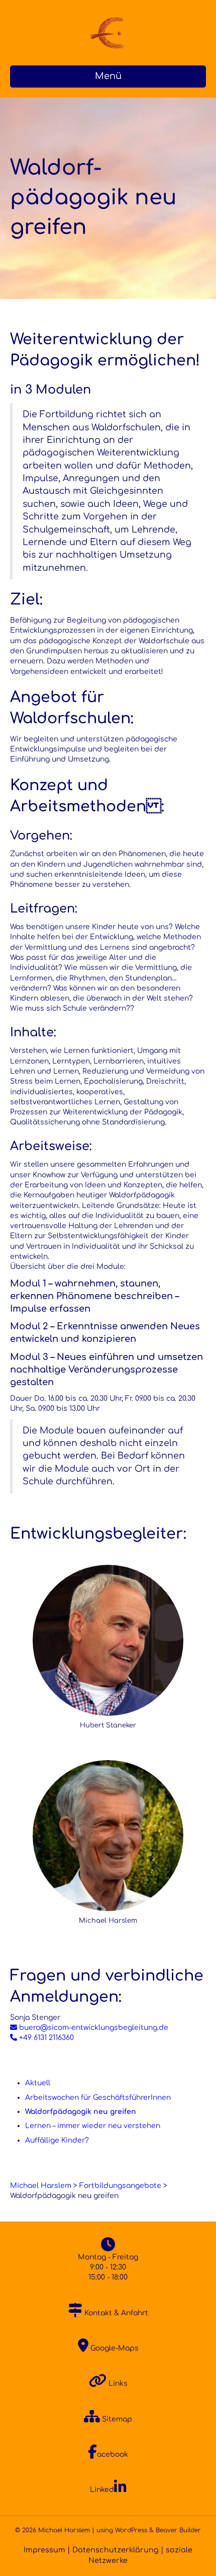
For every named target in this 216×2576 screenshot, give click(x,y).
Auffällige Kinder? (57, 2140)
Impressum (44, 2550)
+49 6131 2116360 (45, 2038)
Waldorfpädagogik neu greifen (81, 2112)
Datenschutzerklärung (116, 2550)
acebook (113, 2454)
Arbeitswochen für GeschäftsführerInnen (98, 2098)
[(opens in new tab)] (108, 1640)
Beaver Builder (178, 2530)
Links (117, 2383)
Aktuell (38, 2083)
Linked (102, 2490)
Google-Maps (114, 2348)
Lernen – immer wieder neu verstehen (93, 2126)
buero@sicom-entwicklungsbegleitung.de (93, 2028)
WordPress (131, 2530)
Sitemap (116, 2419)
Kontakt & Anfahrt (115, 2313)
